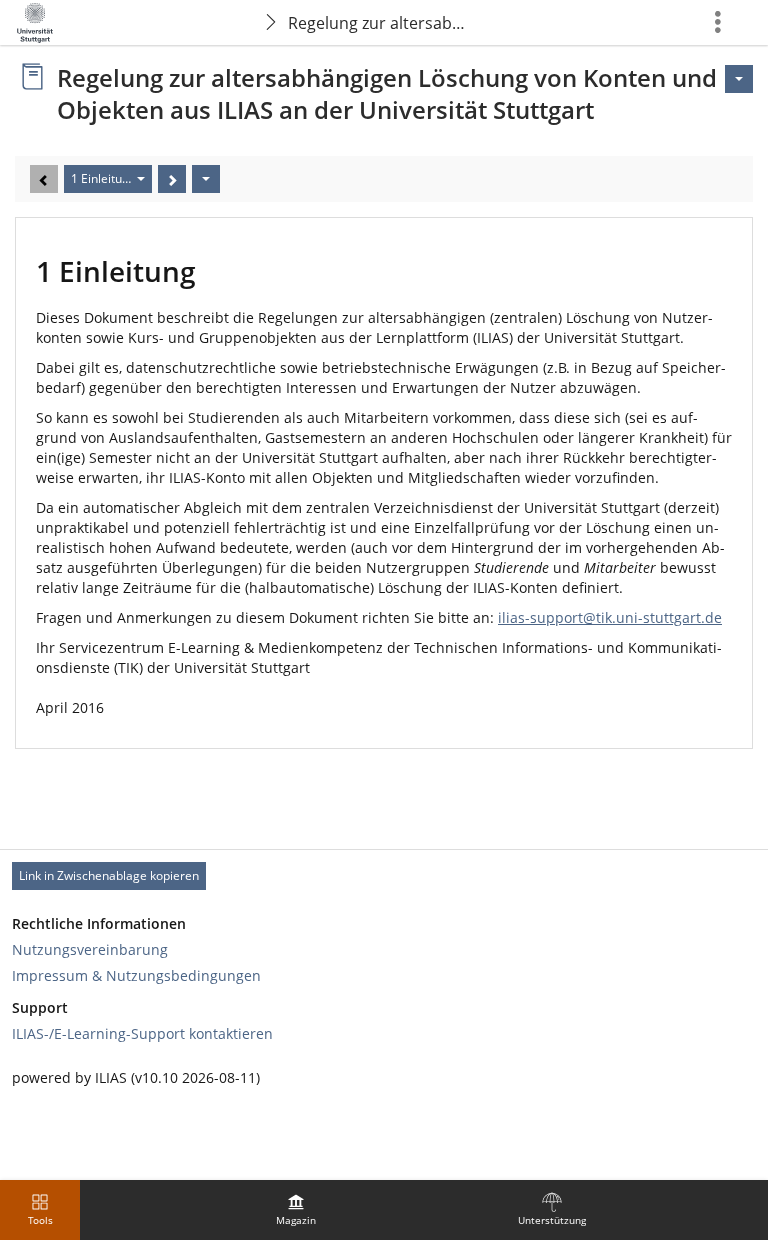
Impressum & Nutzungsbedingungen (136, 975)
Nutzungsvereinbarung (90, 949)
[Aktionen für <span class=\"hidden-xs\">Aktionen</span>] (739, 79)
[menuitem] (296, 1210)
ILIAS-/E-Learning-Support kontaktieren (142, 1033)
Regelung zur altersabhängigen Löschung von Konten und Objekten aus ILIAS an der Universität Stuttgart (382, 23)
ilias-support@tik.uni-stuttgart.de (610, 617)
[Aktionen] (206, 179)
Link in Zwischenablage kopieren (109, 875)
